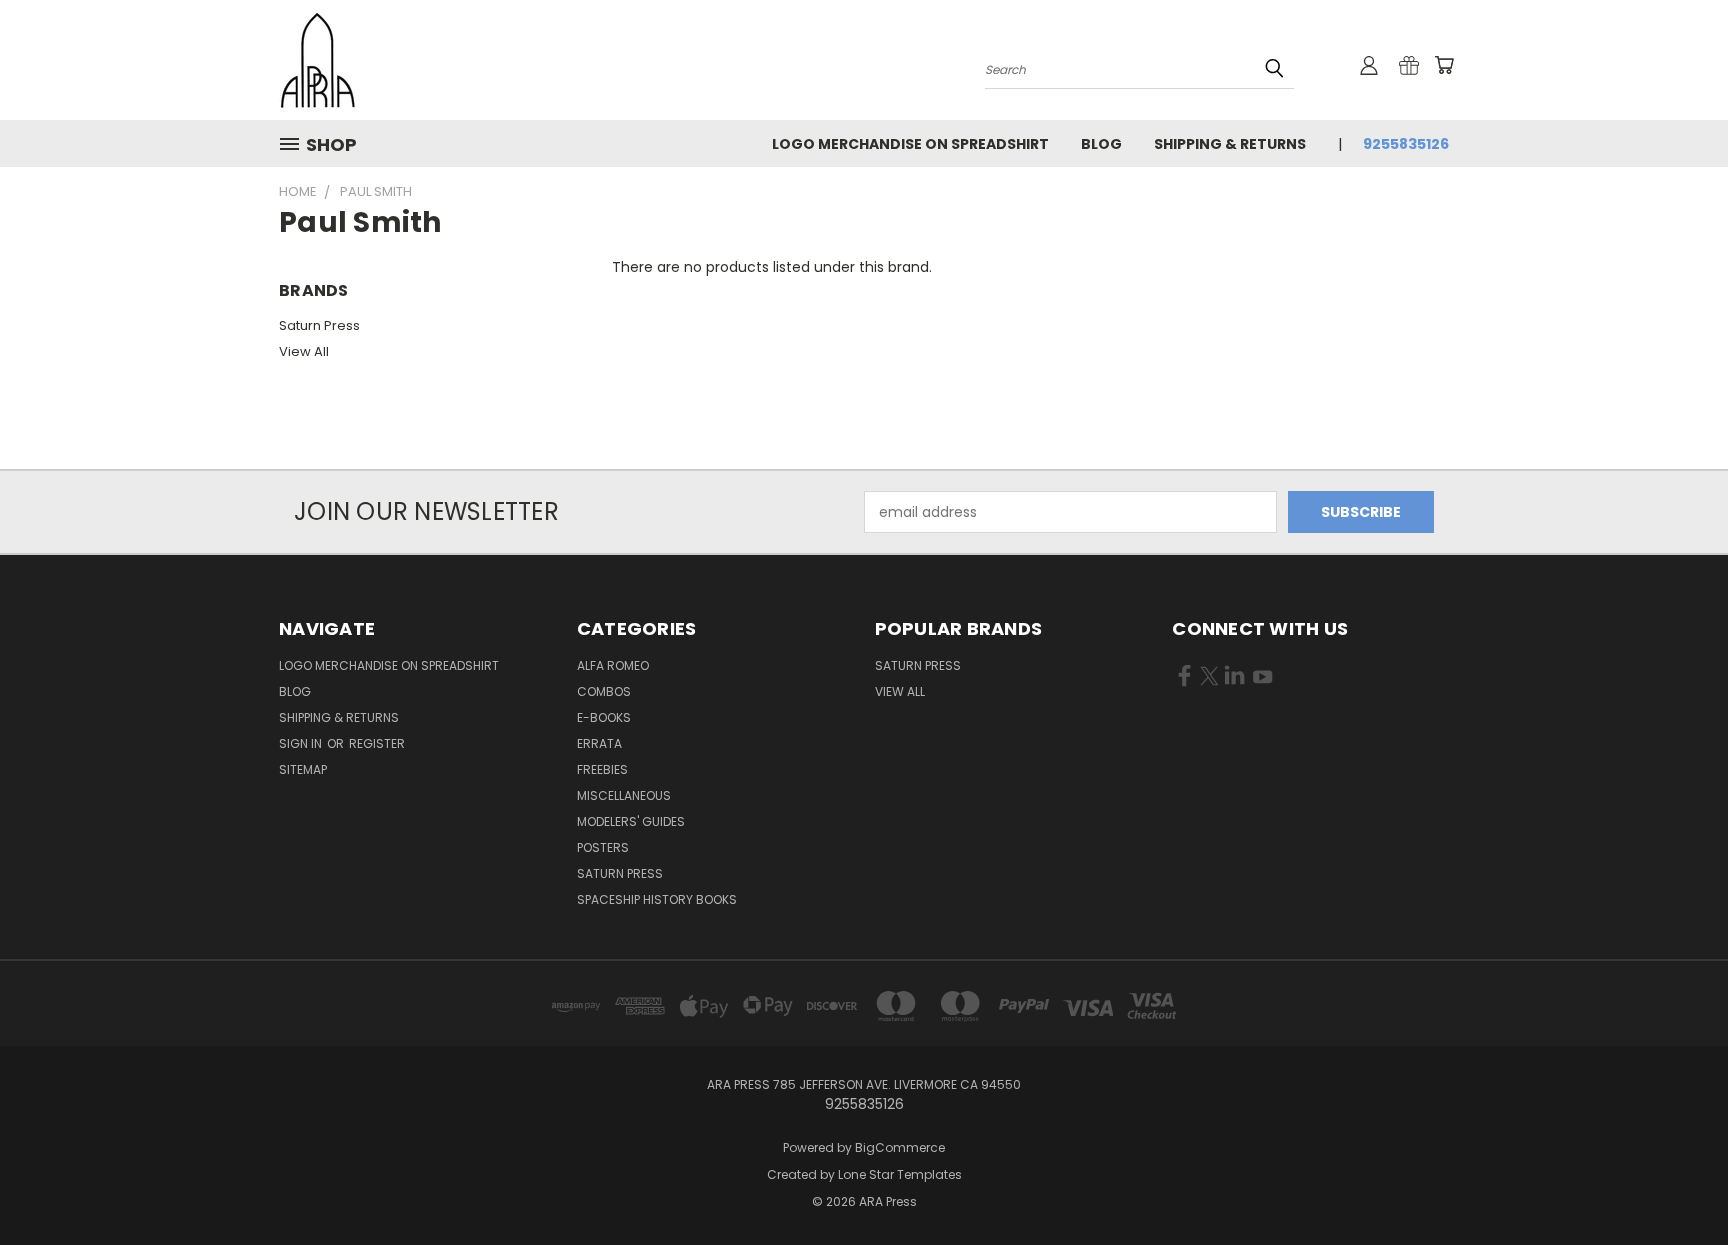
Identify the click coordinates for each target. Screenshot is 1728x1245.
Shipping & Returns (1230, 144)
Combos (604, 691)
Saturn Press (319, 325)
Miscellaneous (624, 795)
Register (377, 743)
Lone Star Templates (900, 1174)
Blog (1101, 144)
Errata (599, 743)
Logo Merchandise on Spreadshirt (910, 144)
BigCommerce (900, 1147)
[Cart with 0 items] (1444, 65)
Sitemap (303, 769)
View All (304, 351)
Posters (603, 847)
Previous (1675, 1182)
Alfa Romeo (613, 665)
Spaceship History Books (657, 899)
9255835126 (1406, 144)
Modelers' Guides (631, 821)
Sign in (302, 743)
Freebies (602, 769)
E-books (604, 717)
